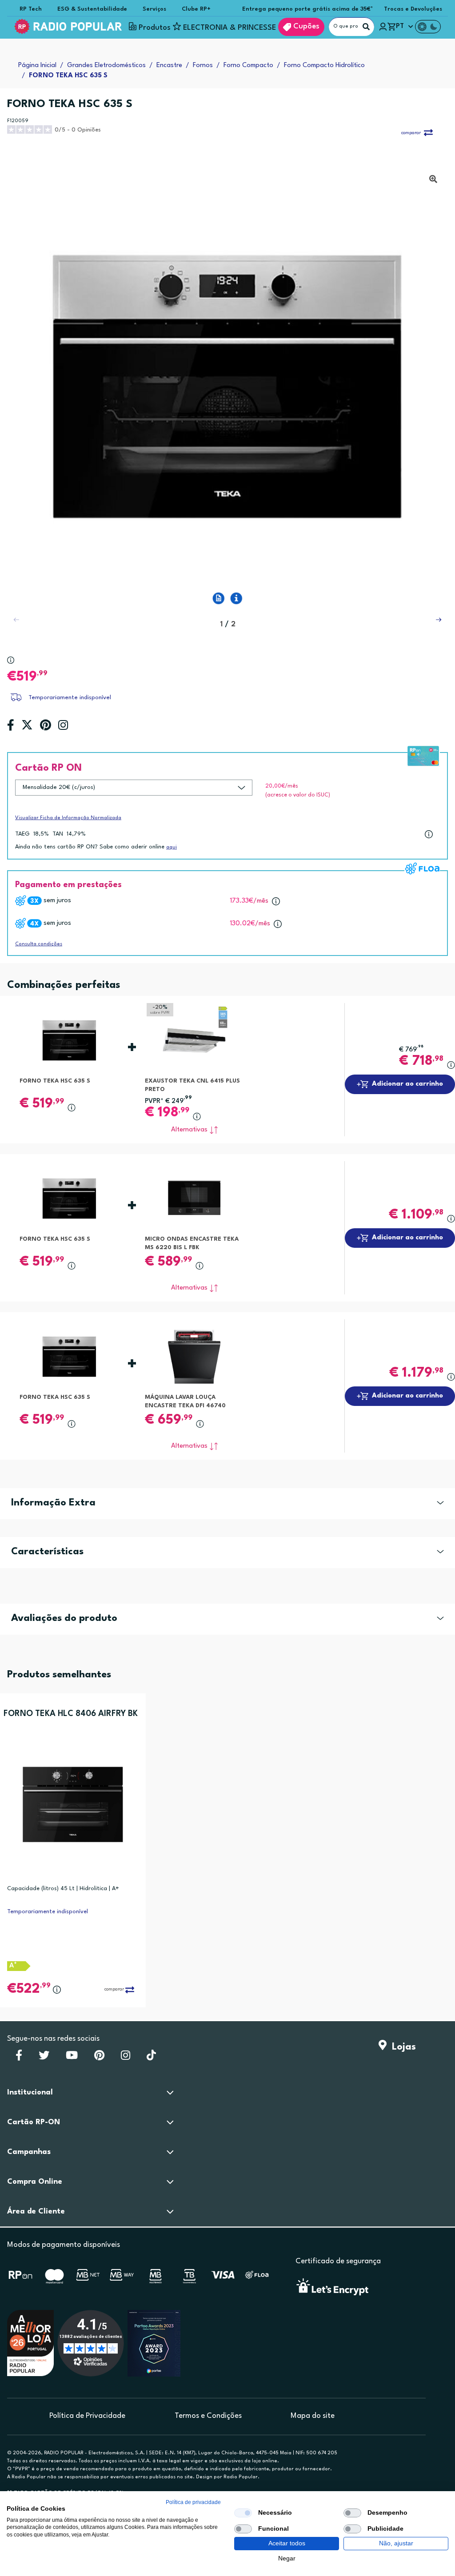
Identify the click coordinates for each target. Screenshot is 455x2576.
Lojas (401, 2047)
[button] (439, 620)
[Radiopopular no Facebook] (19, 2058)
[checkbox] (243, 2513)
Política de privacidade (193, 2502)
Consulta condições (39, 944)
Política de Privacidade (87, 2416)
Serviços (154, 9)
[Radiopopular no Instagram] (126, 2058)
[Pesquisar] (366, 27)
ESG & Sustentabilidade (92, 9)
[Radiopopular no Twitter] (44, 2058)
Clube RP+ (196, 9)
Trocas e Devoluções (413, 9)
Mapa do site (313, 2416)
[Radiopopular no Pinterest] (99, 2058)
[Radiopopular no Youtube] (72, 2058)
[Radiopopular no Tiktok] (151, 2058)
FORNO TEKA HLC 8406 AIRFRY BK (71, 1714)
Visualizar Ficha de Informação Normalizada (68, 818)
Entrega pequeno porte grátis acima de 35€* (308, 9)
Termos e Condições (208, 2416)
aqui (172, 847)
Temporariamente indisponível (70, 698)
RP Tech (31, 9)
